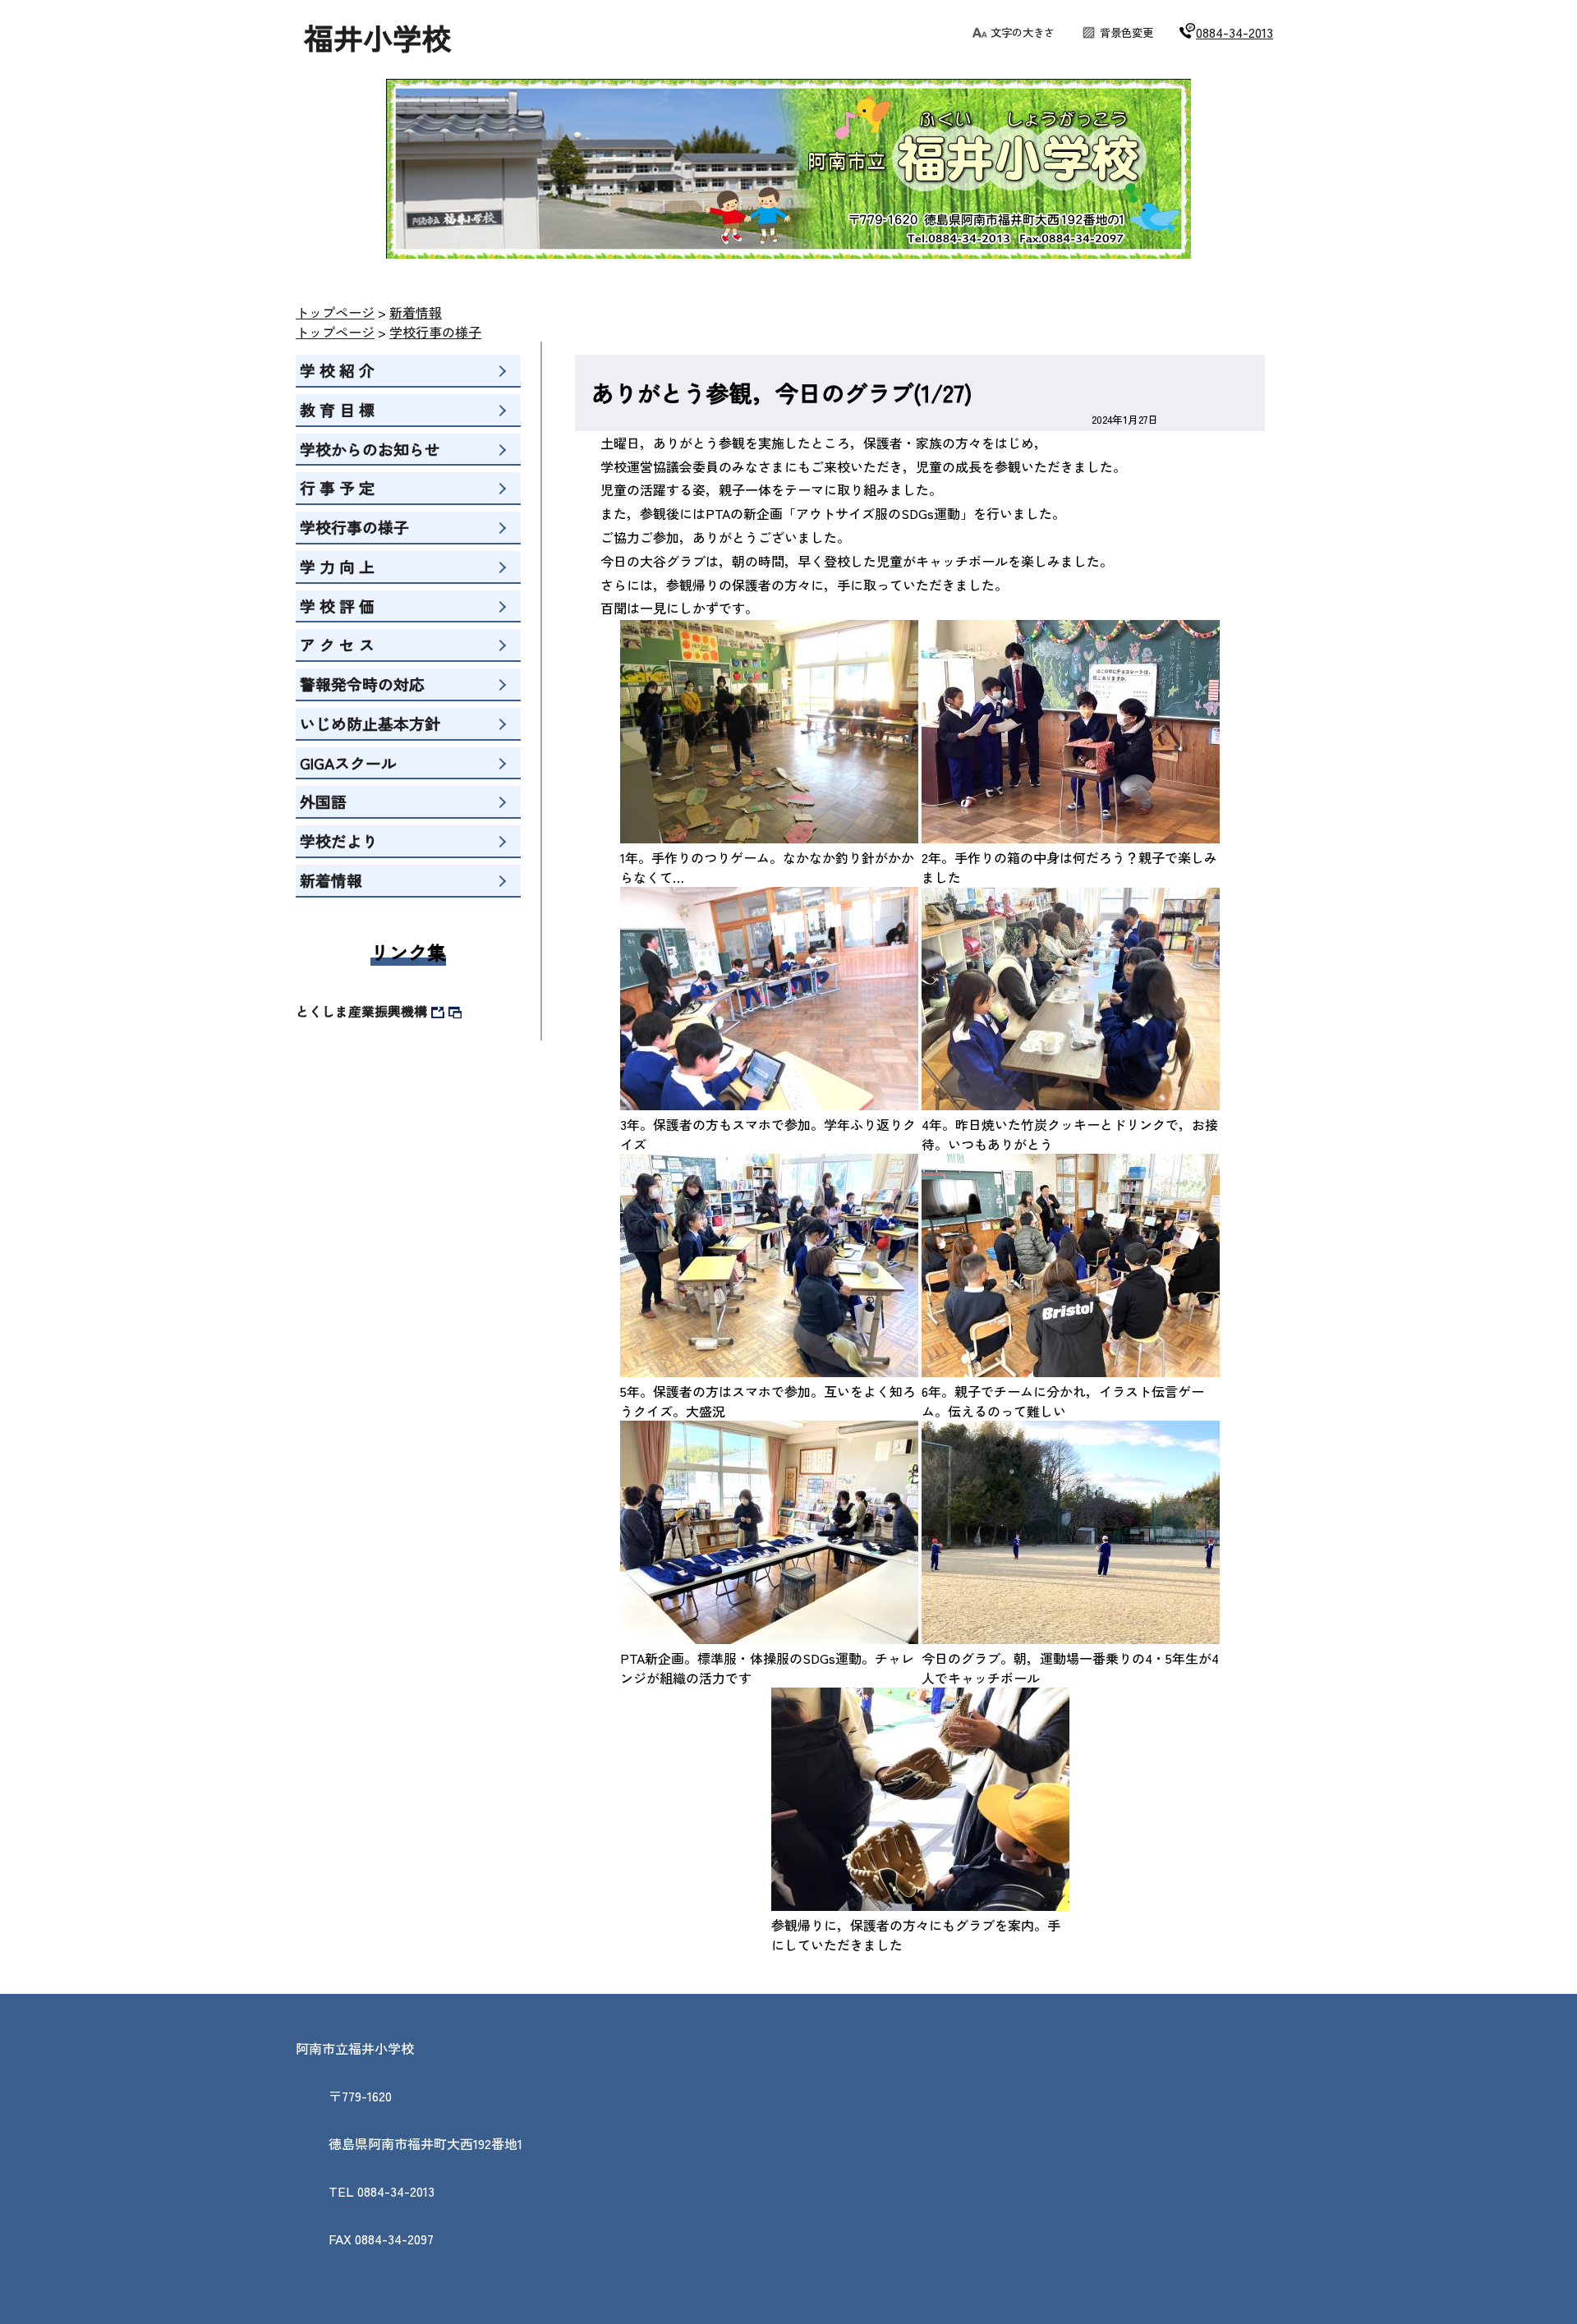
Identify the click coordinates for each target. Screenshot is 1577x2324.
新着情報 (416, 312)
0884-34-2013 (1234, 32)
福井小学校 (378, 37)
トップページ (335, 312)
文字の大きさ (1023, 32)
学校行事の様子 (435, 332)
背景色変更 (1126, 32)
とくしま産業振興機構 (361, 1011)
